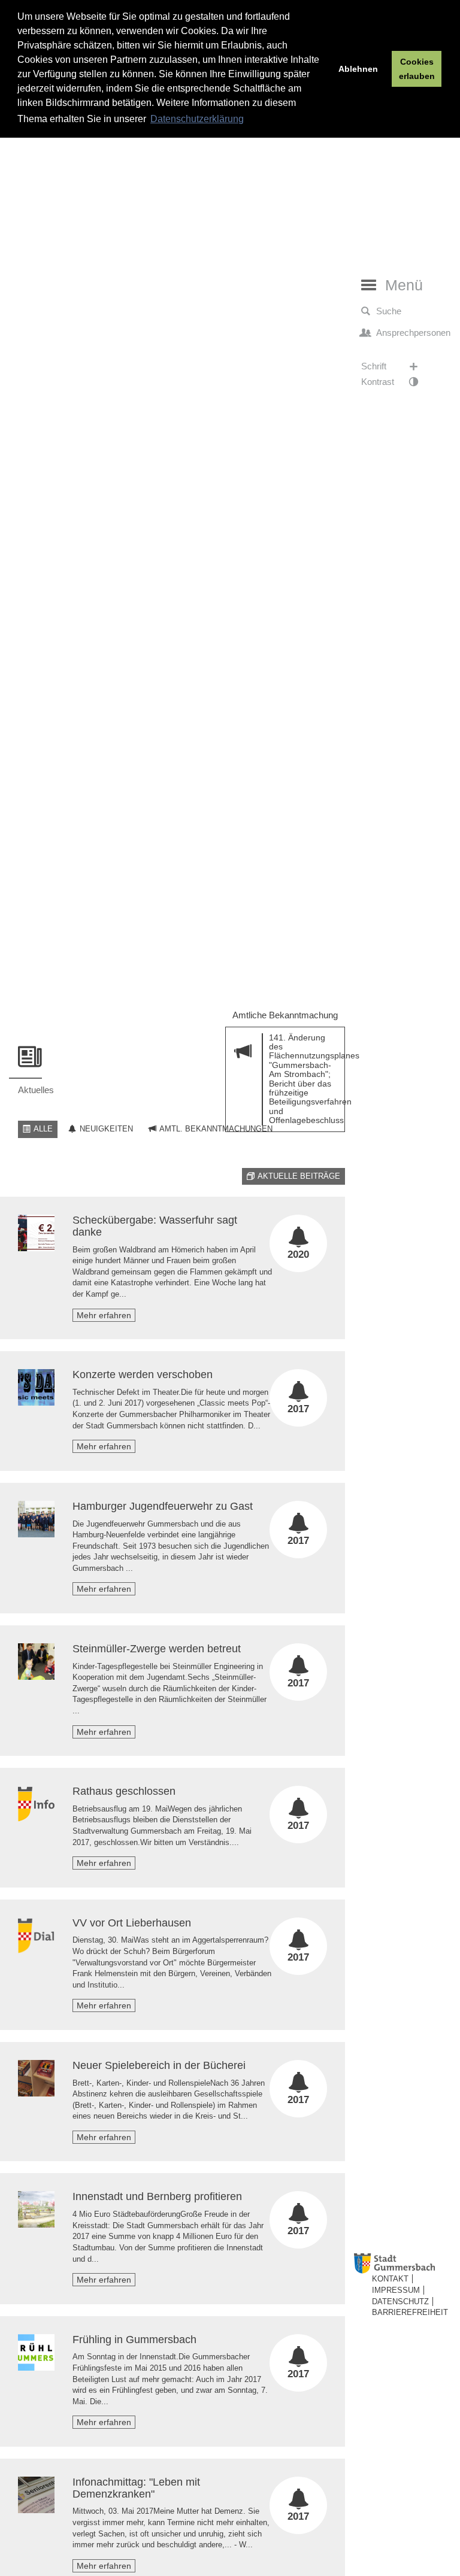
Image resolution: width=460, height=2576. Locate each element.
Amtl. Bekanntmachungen (215, 1129)
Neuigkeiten (105, 1129)
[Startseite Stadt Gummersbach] (405, 2264)
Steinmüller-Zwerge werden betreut (157, 1649)
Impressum (396, 2290)
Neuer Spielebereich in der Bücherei (159, 2065)
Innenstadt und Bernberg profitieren (157, 2196)
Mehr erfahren (104, 1315)
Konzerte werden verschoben (143, 1375)
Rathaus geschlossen (124, 1791)
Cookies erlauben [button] (417, 69)
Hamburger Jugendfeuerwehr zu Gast (163, 1506)
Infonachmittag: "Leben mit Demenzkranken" (136, 2488)
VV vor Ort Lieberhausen (132, 1923)
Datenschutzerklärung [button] (197, 119)
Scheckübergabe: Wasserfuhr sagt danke (155, 1226)
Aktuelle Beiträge (298, 1176)
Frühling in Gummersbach (134, 2340)
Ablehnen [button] (358, 69)
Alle (42, 1129)
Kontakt (390, 2279)
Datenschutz (400, 2302)
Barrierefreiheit (410, 2312)
